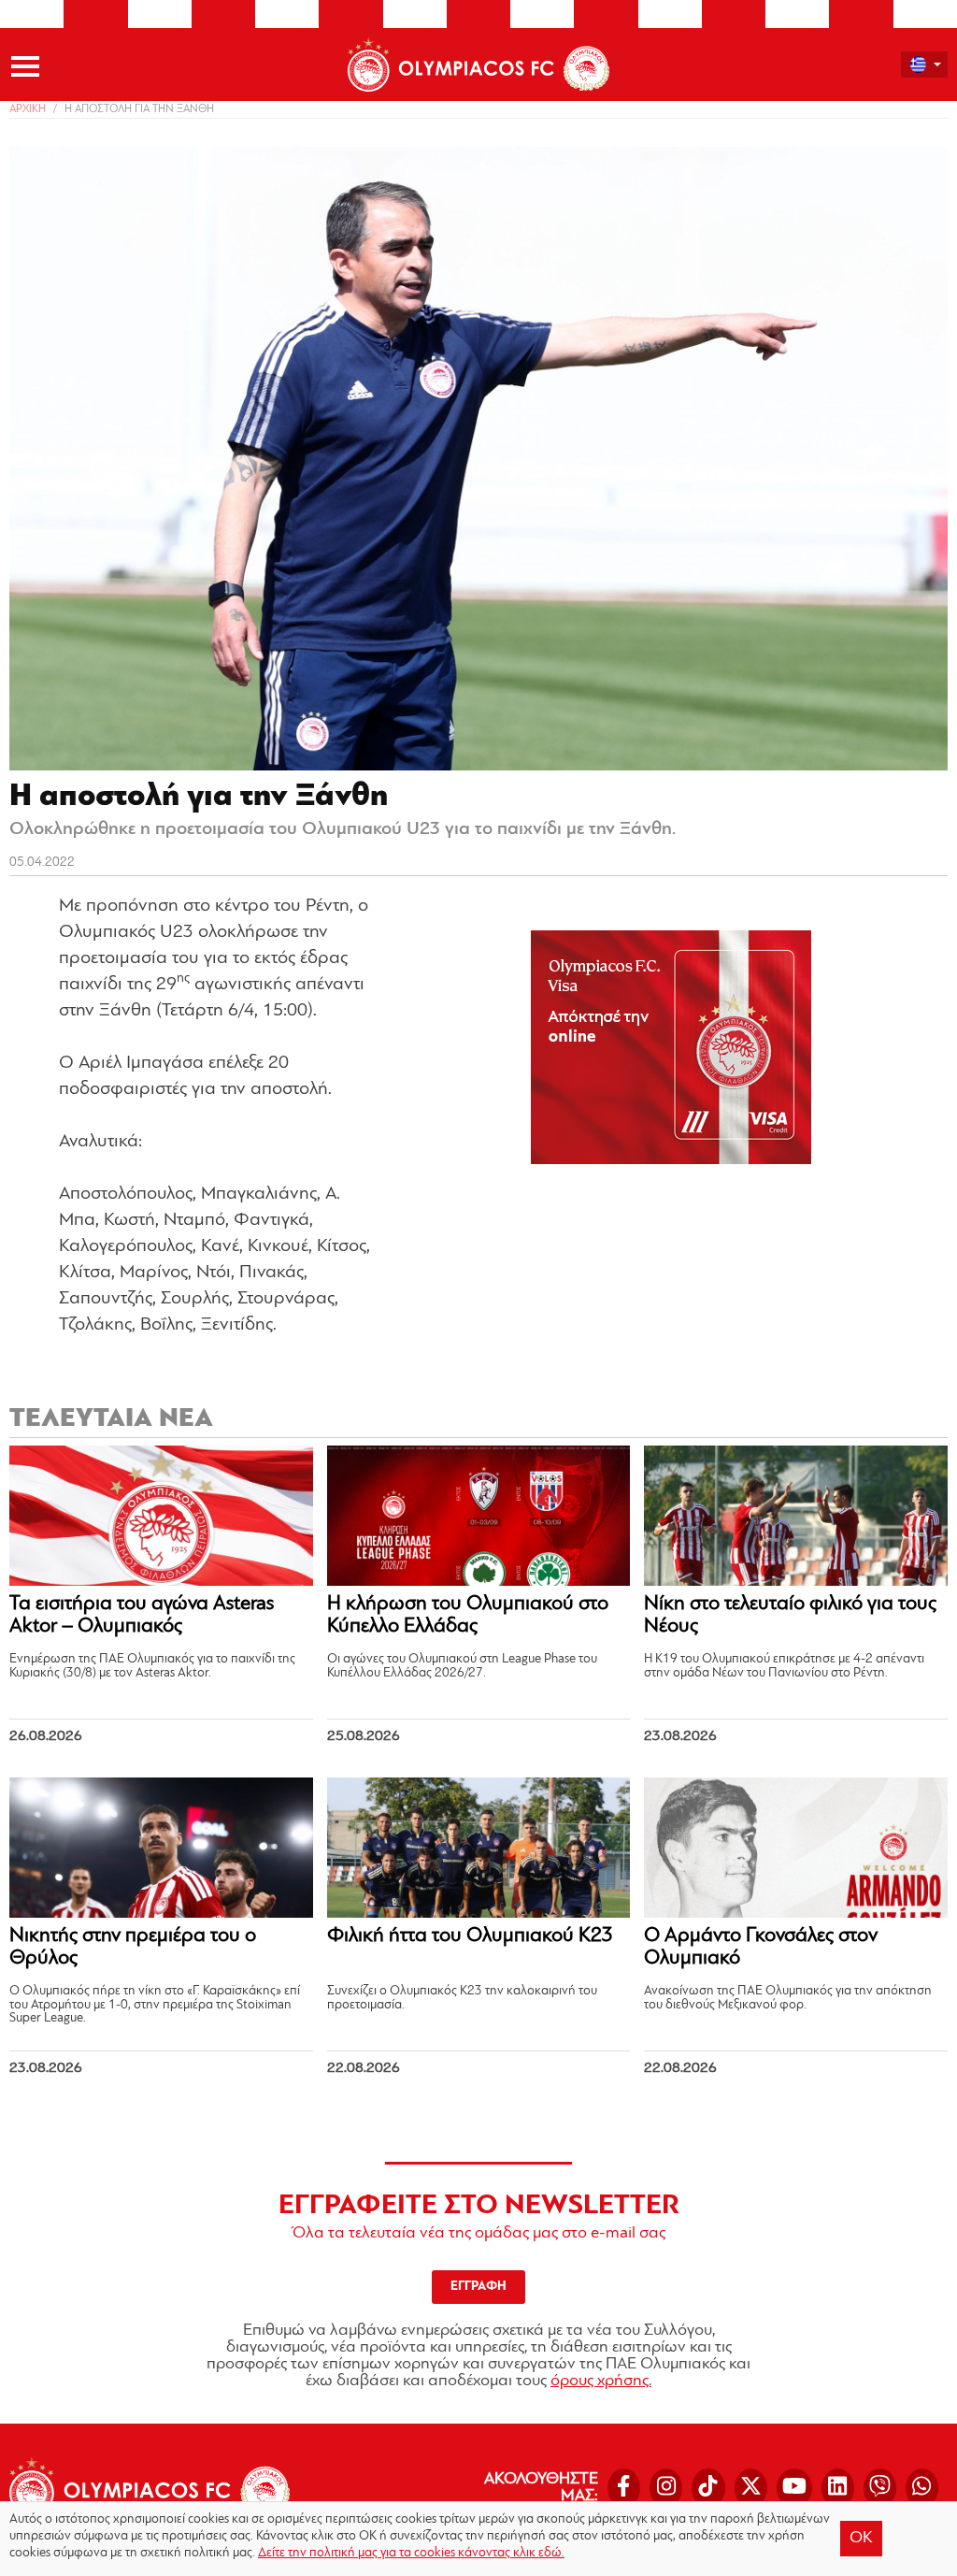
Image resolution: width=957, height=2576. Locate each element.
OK (861, 2539)
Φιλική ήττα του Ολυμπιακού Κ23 (470, 1936)
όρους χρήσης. (601, 2382)
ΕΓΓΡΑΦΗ (478, 2287)
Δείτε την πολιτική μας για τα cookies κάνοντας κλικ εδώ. (411, 2553)
